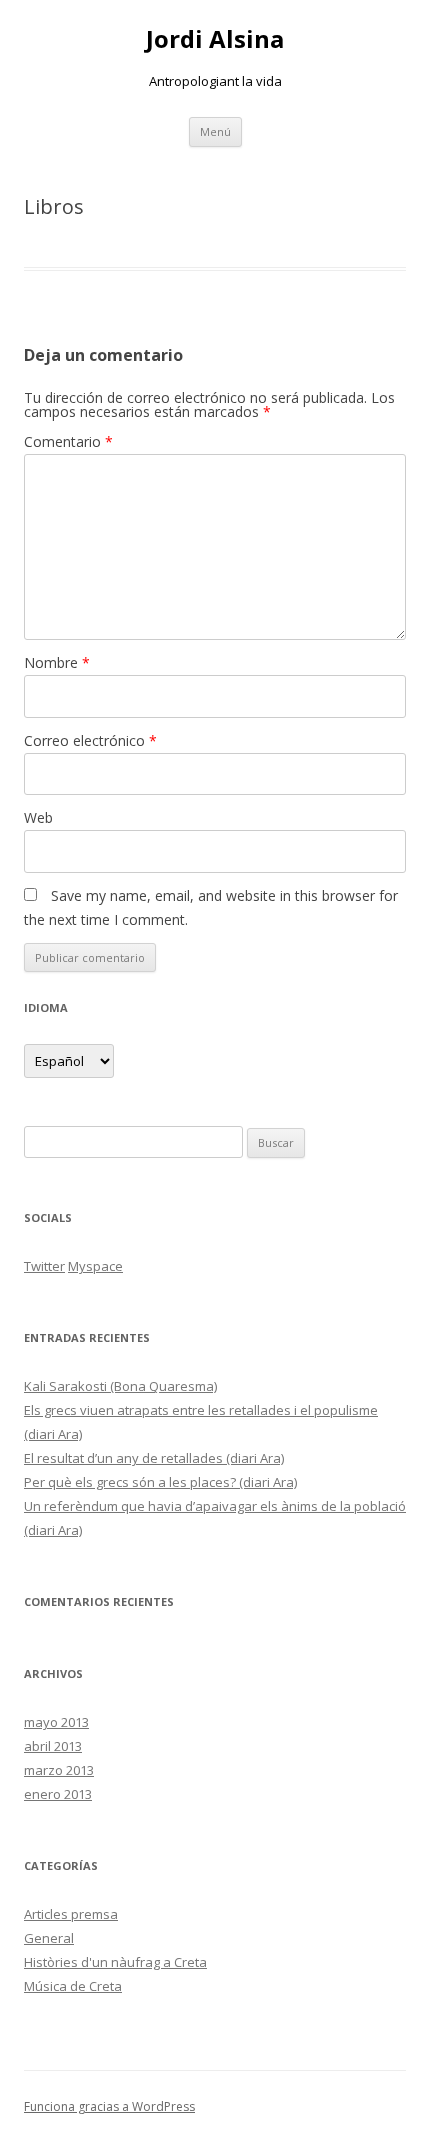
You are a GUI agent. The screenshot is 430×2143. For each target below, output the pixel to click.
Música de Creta (73, 1986)
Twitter (44, 1266)
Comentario (68, 441)
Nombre (57, 662)
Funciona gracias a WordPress (109, 2106)
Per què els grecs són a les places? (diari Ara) (160, 1482)
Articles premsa (71, 1914)
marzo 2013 (59, 1770)
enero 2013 (58, 1794)
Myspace (95, 1266)
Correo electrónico (90, 740)
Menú (215, 131)
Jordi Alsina (215, 39)
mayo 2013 (56, 1722)
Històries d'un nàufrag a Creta (115, 1962)
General (49, 1938)
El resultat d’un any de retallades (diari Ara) (154, 1458)
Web (38, 817)
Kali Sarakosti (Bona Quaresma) (120, 1386)
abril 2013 (53, 1746)
